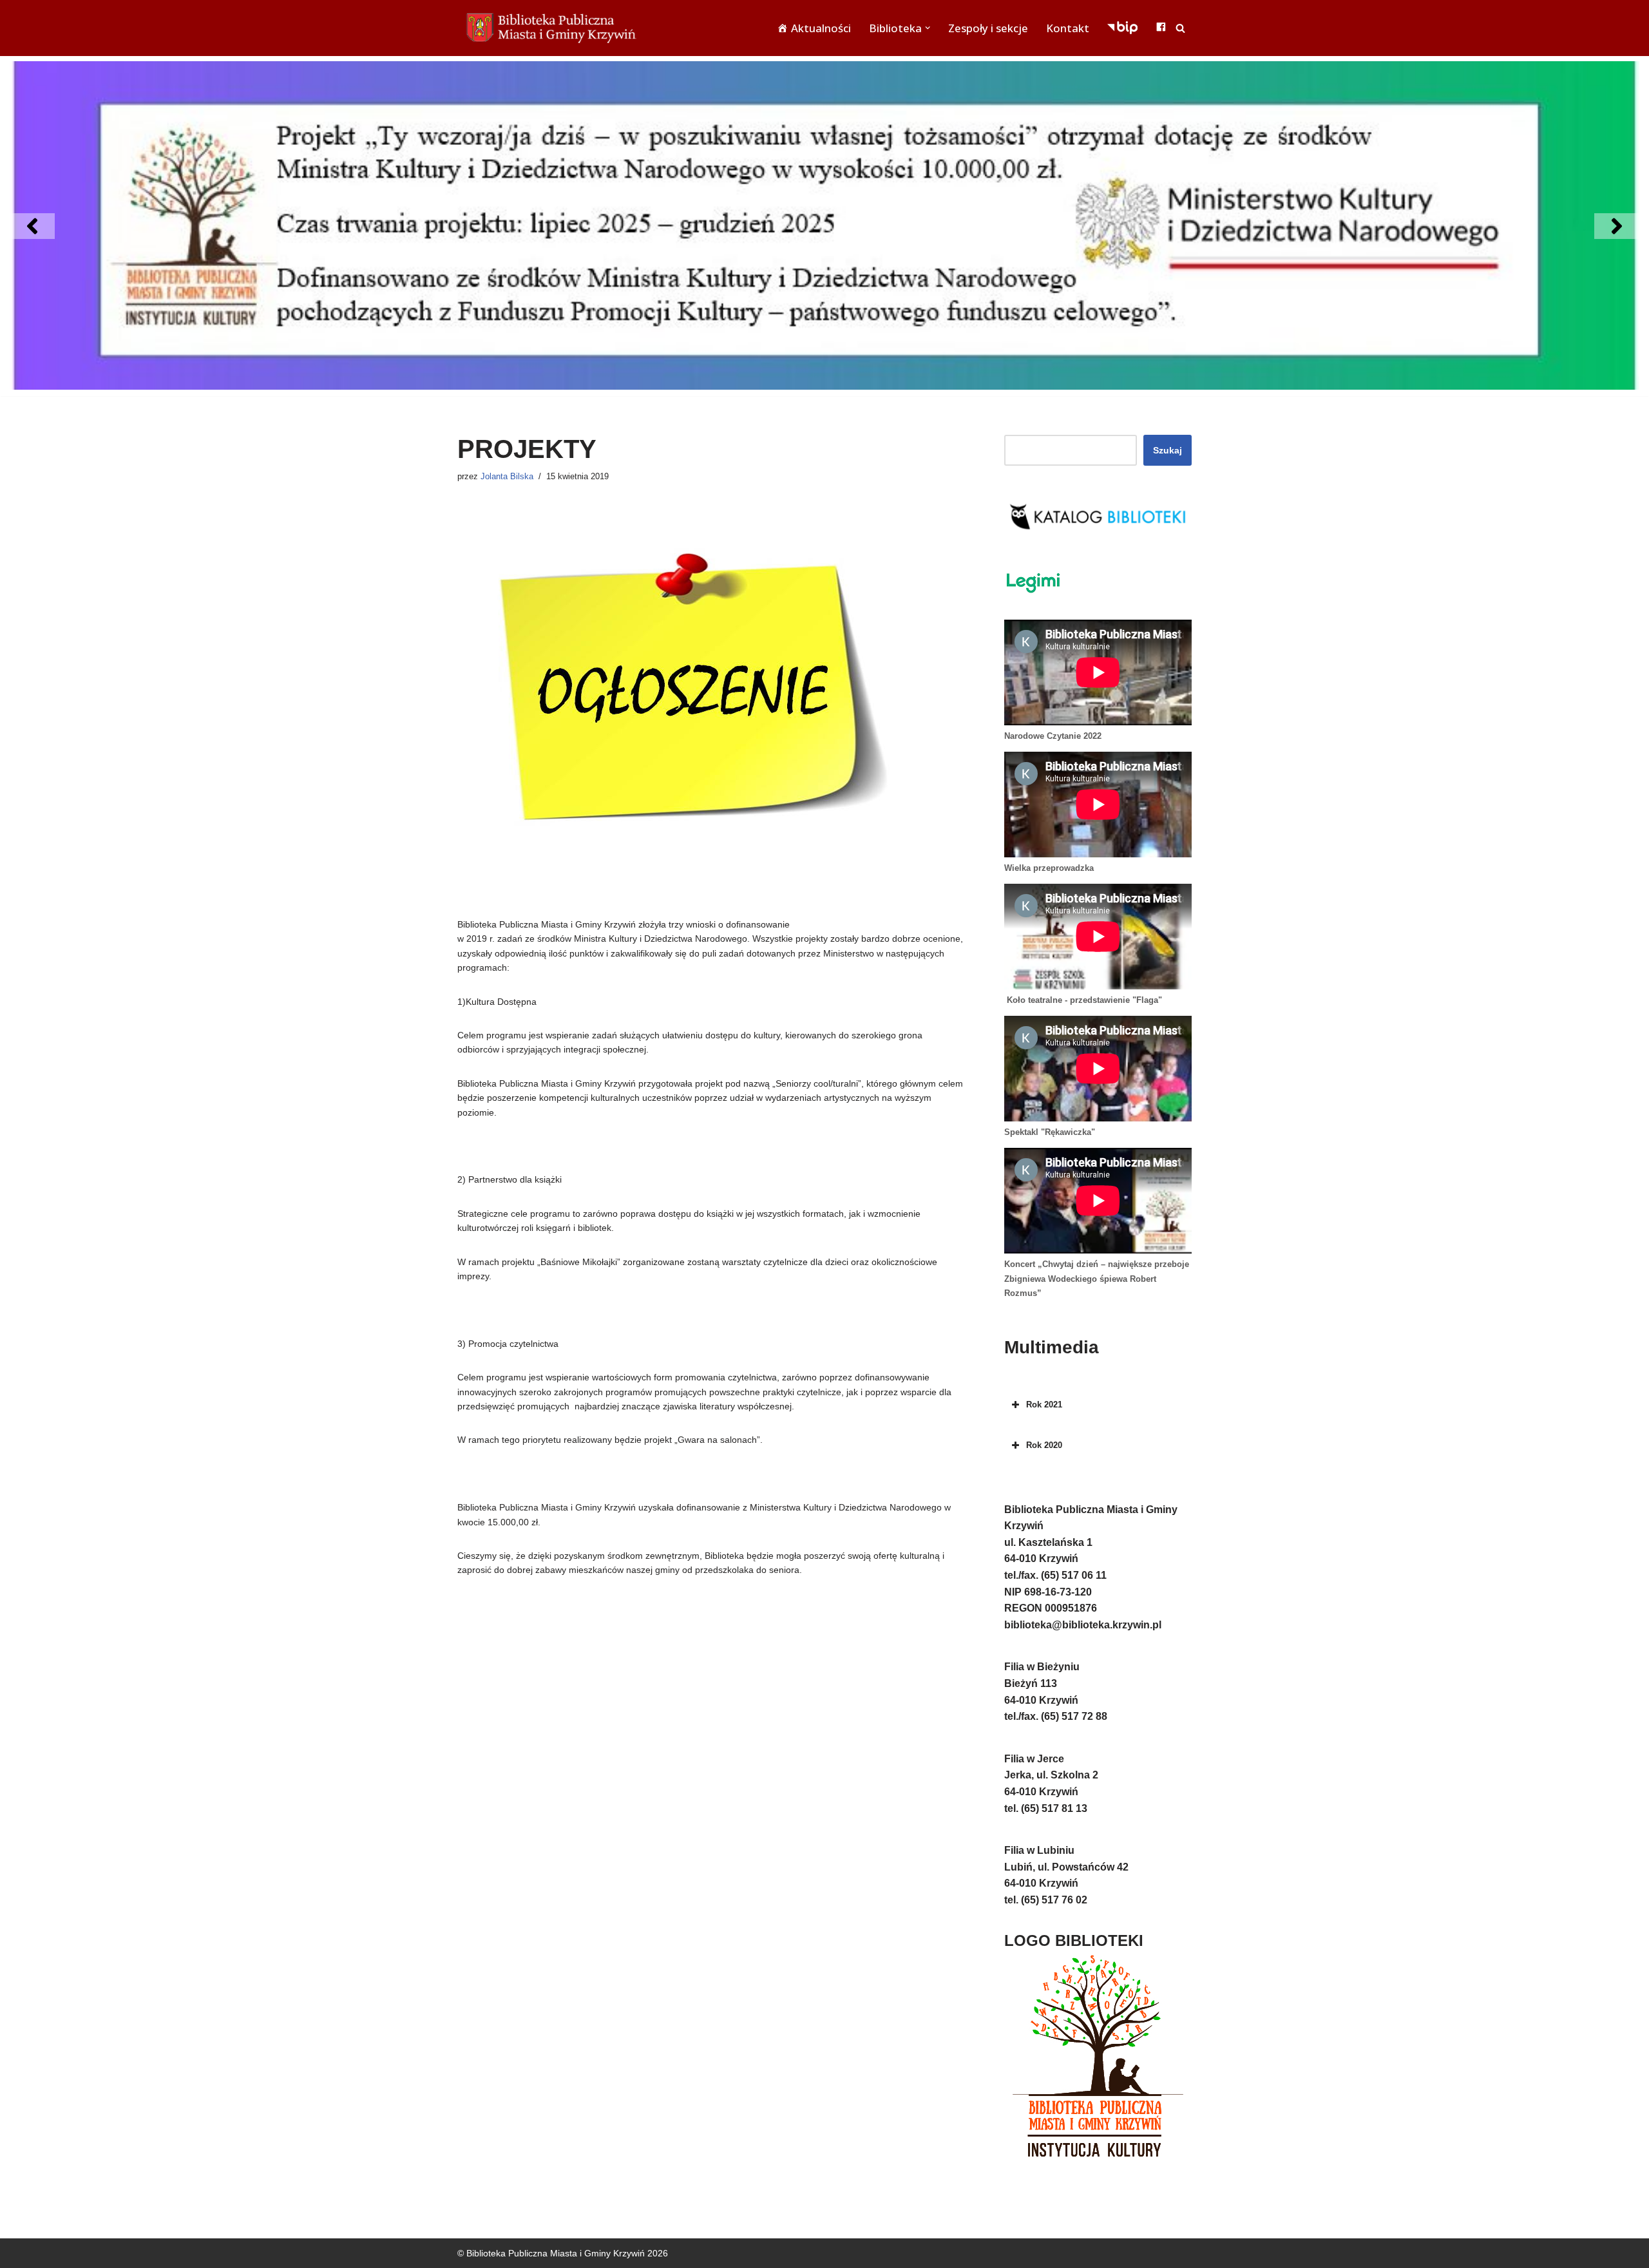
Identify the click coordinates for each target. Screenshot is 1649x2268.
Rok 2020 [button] (1044, 1445)
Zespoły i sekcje (988, 28)
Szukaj (1168, 450)
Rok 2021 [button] (1044, 1405)
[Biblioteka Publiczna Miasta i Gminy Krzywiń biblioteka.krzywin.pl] (554, 28)
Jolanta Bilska (507, 477)
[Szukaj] (1180, 28)
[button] (928, 28)
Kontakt (1068, 28)
